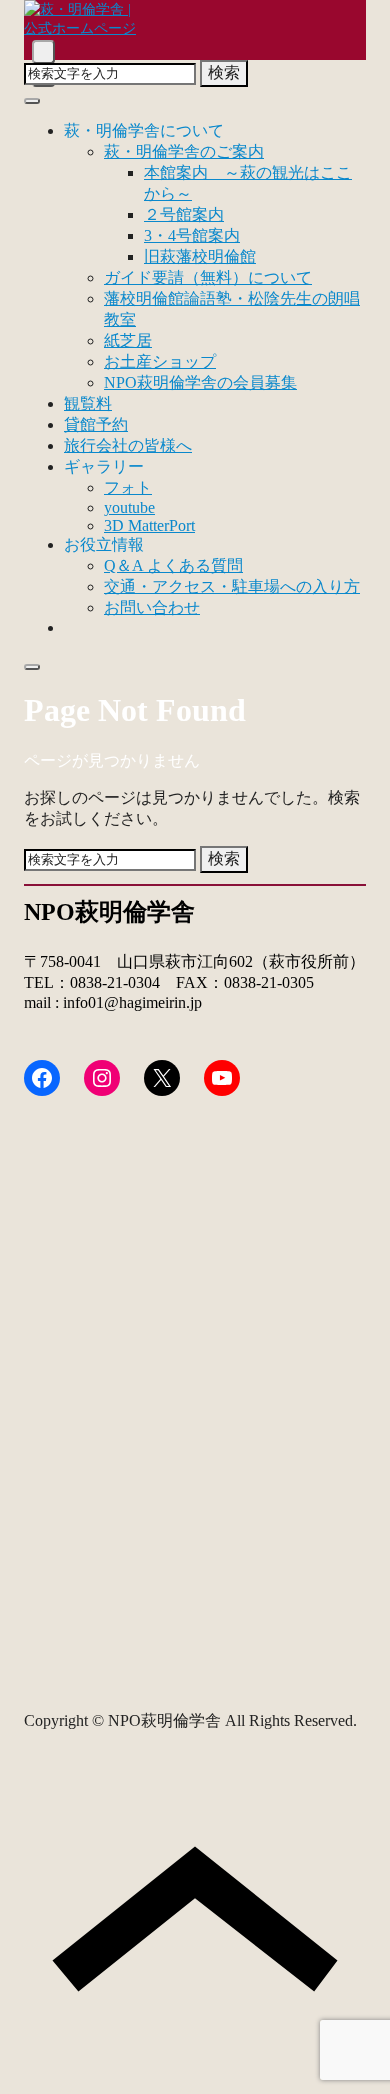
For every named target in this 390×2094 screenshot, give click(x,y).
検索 (224, 72)
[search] (43, 51)
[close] (32, 101)
